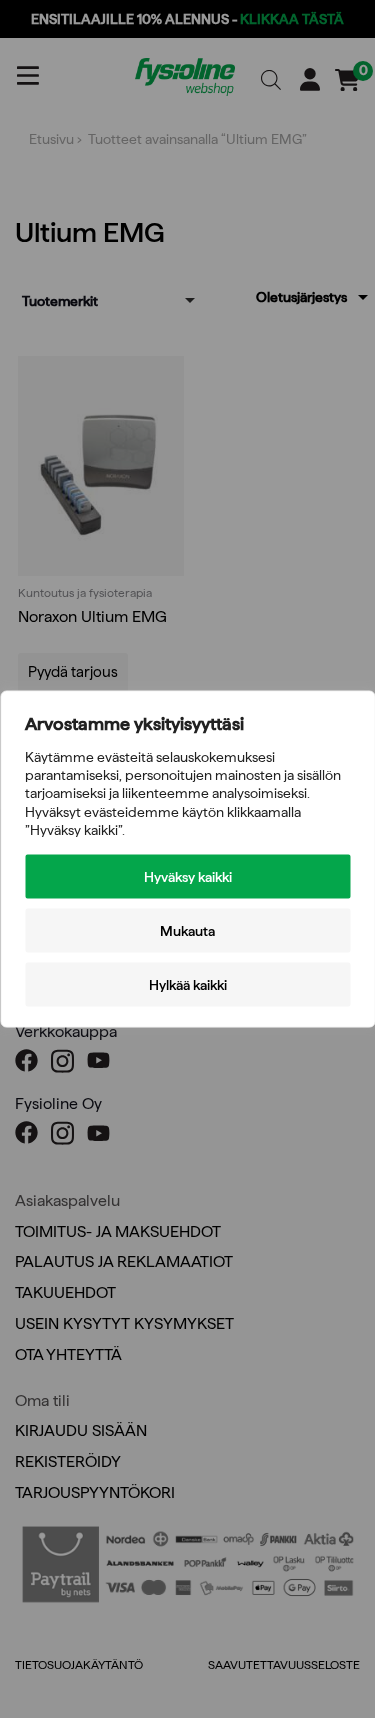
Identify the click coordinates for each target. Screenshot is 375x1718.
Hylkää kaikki (188, 984)
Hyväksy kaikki (188, 876)
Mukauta (187, 930)
